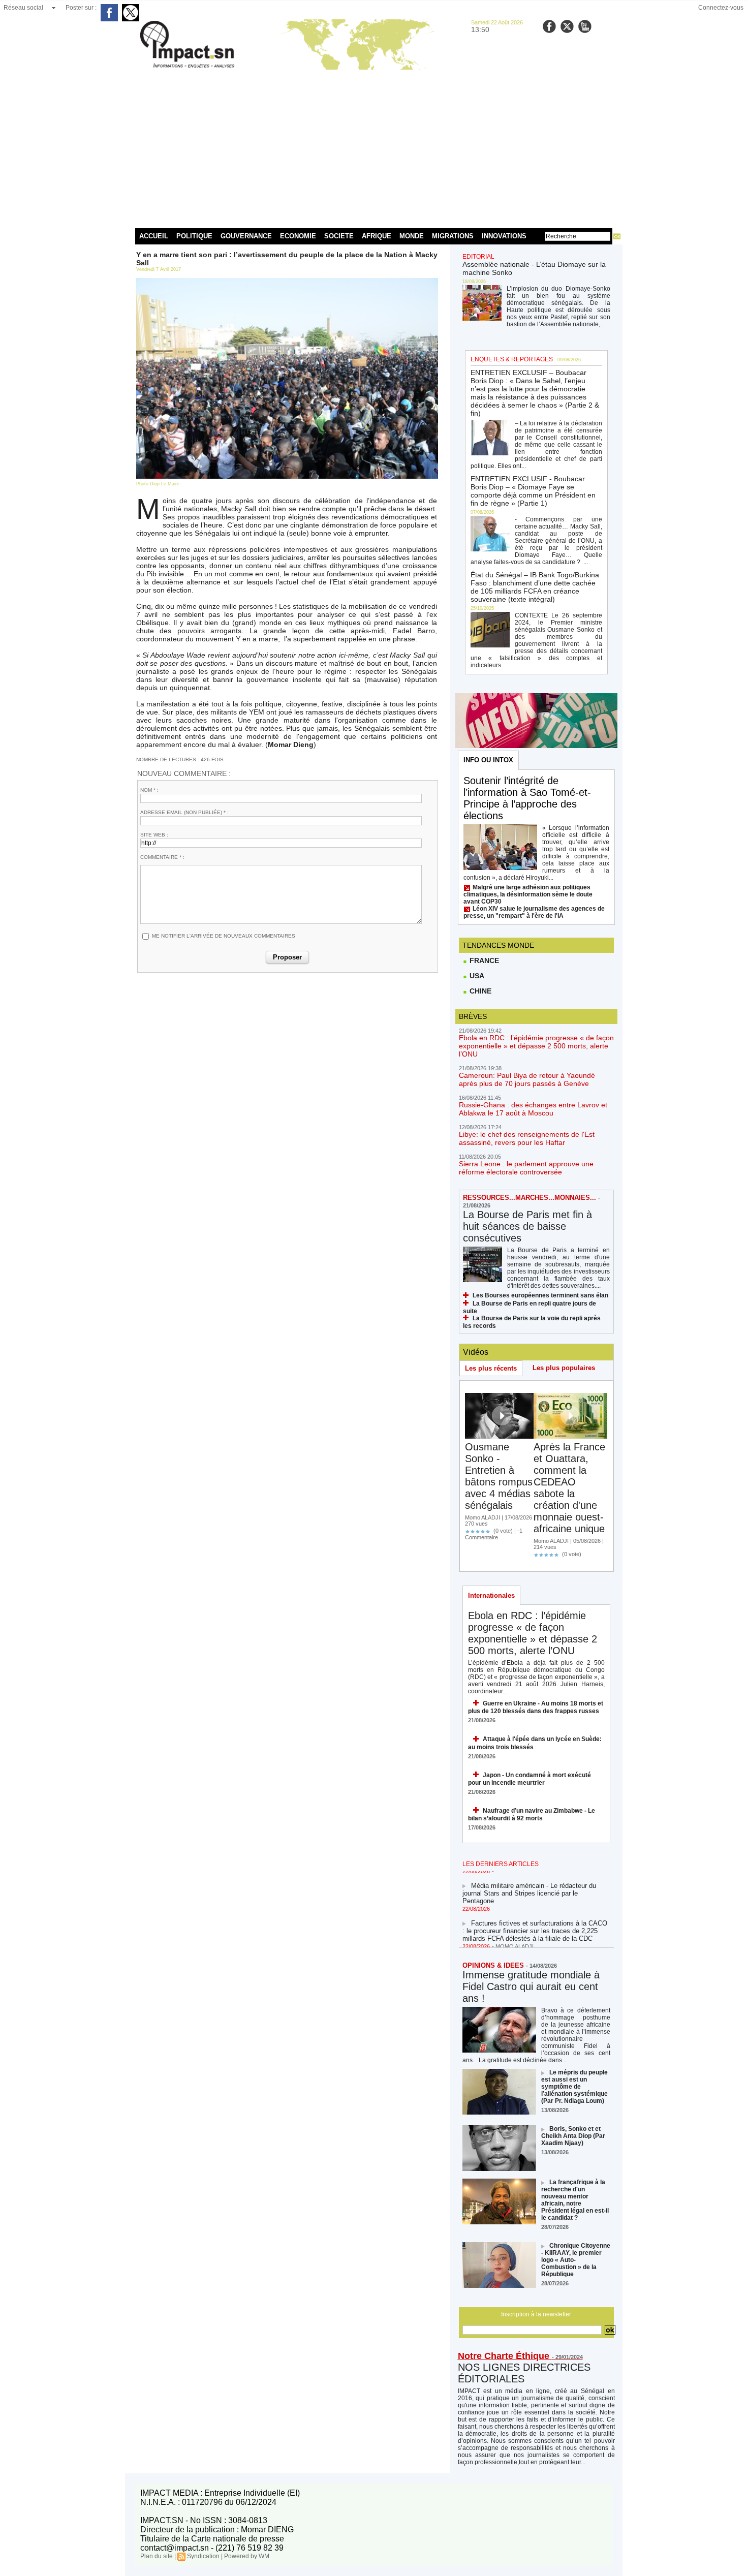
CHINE (479, 991)
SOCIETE (339, 236)
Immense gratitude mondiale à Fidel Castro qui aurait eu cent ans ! (531, 1987)
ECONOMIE (298, 236)
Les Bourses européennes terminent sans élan (540, 1295)
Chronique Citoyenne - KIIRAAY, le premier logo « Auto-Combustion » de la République (576, 2260)
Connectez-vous (721, 8)
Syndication (203, 2556)
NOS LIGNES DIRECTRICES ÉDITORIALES (524, 2373)
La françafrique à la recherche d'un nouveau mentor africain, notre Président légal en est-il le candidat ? (575, 2200)
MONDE (412, 236)
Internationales (491, 1595)
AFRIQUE (377, 236)
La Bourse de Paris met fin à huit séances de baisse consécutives (527, 1226)
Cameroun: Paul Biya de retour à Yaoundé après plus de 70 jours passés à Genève (527, 1079)
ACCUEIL (154, 236)
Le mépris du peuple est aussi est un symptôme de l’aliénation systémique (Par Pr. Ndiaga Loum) (574, 2087)
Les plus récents (491, 1368)
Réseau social (23, 8)
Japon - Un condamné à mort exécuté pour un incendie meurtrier (530, 1779)
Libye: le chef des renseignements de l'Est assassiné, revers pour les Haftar (527, 1138)
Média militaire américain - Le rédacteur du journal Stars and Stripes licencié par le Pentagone (529, 1882)
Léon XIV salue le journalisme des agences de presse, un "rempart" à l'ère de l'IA (534, 912)
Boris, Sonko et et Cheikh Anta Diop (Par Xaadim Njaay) (573, 2136)
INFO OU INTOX (488, 760)
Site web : (154, 835)
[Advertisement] (374, 147)
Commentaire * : (162, 857)
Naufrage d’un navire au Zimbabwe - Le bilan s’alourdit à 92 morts (532, 1814)
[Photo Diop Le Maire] (287, 281)
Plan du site (157, 2556)
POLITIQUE (194, 236)
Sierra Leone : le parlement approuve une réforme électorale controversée (526, 1168)
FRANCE (483, 960)
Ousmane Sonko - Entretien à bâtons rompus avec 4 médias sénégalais (499, 1476)
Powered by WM (247, 2556)
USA (476, 976)
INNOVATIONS (504, 236)
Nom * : (149, 790)
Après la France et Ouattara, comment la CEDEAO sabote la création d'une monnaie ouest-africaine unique (569, 1488)
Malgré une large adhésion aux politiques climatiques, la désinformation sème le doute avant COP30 (528, 894)
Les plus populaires (564, 1368)
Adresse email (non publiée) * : (184, 812)
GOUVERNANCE (246, 236)
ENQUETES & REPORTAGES (512, 359)
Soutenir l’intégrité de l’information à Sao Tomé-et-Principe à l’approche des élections (527, 798)
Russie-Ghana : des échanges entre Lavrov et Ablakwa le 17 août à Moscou (533, 1109)
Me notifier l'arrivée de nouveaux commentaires (224, 936)
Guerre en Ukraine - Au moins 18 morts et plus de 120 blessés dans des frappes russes (536, 1707)
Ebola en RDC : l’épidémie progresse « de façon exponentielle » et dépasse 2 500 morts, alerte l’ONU (536, 1046)
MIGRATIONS (453, 236)
